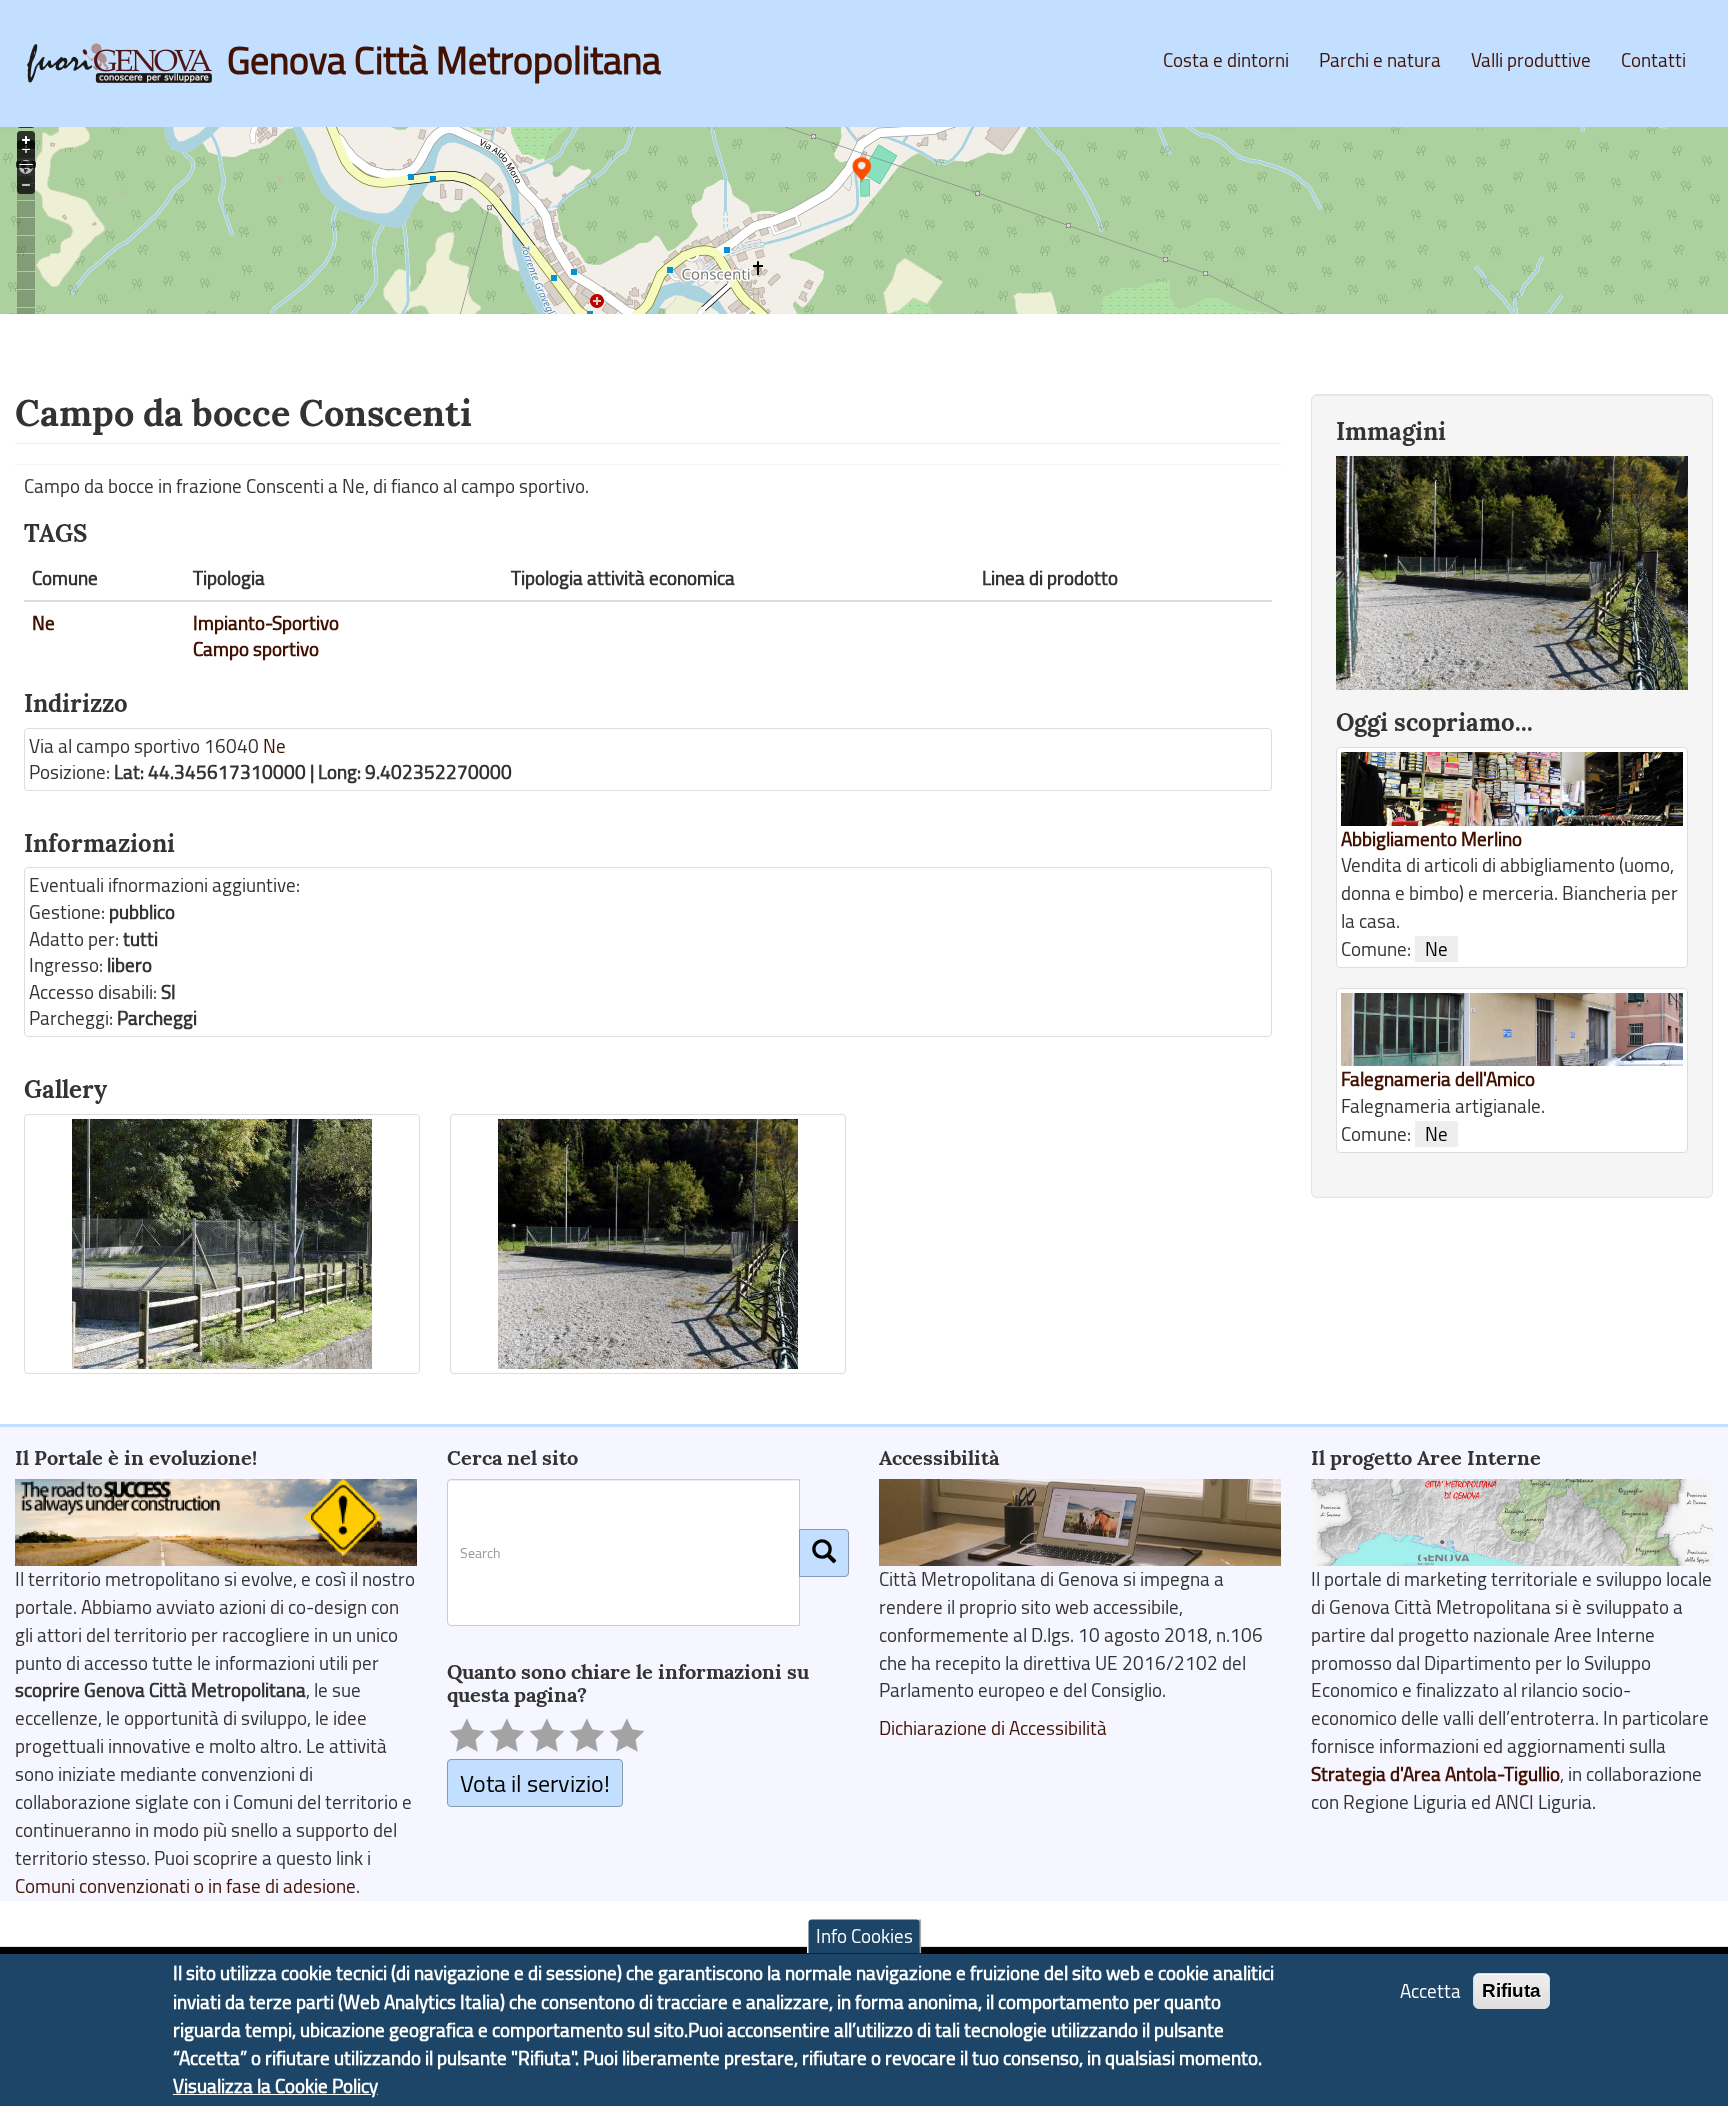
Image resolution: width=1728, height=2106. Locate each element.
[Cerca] (824, 1553)
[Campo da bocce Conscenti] (222, 1244)
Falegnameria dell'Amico (1438, 1079)
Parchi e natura (1380, 60)
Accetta (1430, 1990)
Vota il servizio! (535, 1782)
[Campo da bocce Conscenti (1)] (648, 1244)
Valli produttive (1531, 60)
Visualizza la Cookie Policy (275, 2086)
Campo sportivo (256, 649)
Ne (43, 623)
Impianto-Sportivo (266, 623)
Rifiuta (1511, 1989)
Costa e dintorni (1226, 60)
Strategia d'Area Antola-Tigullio (1435, 1774)
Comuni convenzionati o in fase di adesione (185, 1886)
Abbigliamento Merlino (1431, 839)
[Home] (127, 63)
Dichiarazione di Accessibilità (993, 1728)
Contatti (1653, 60)
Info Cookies (864, 1936)
